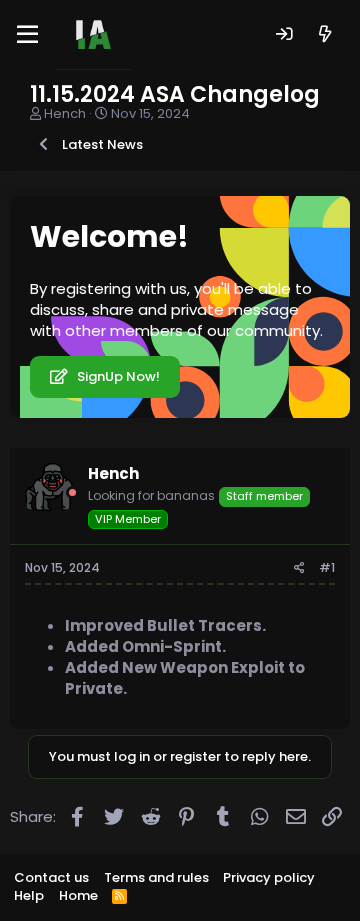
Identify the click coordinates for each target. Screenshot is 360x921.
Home (78, 895)
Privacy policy (269, 877)
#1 (327, 567)
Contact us (51, 877)
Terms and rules (156, 877)
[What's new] (325, 34)
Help (29, 895)
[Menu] (27, 35)
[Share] (299, 568)
